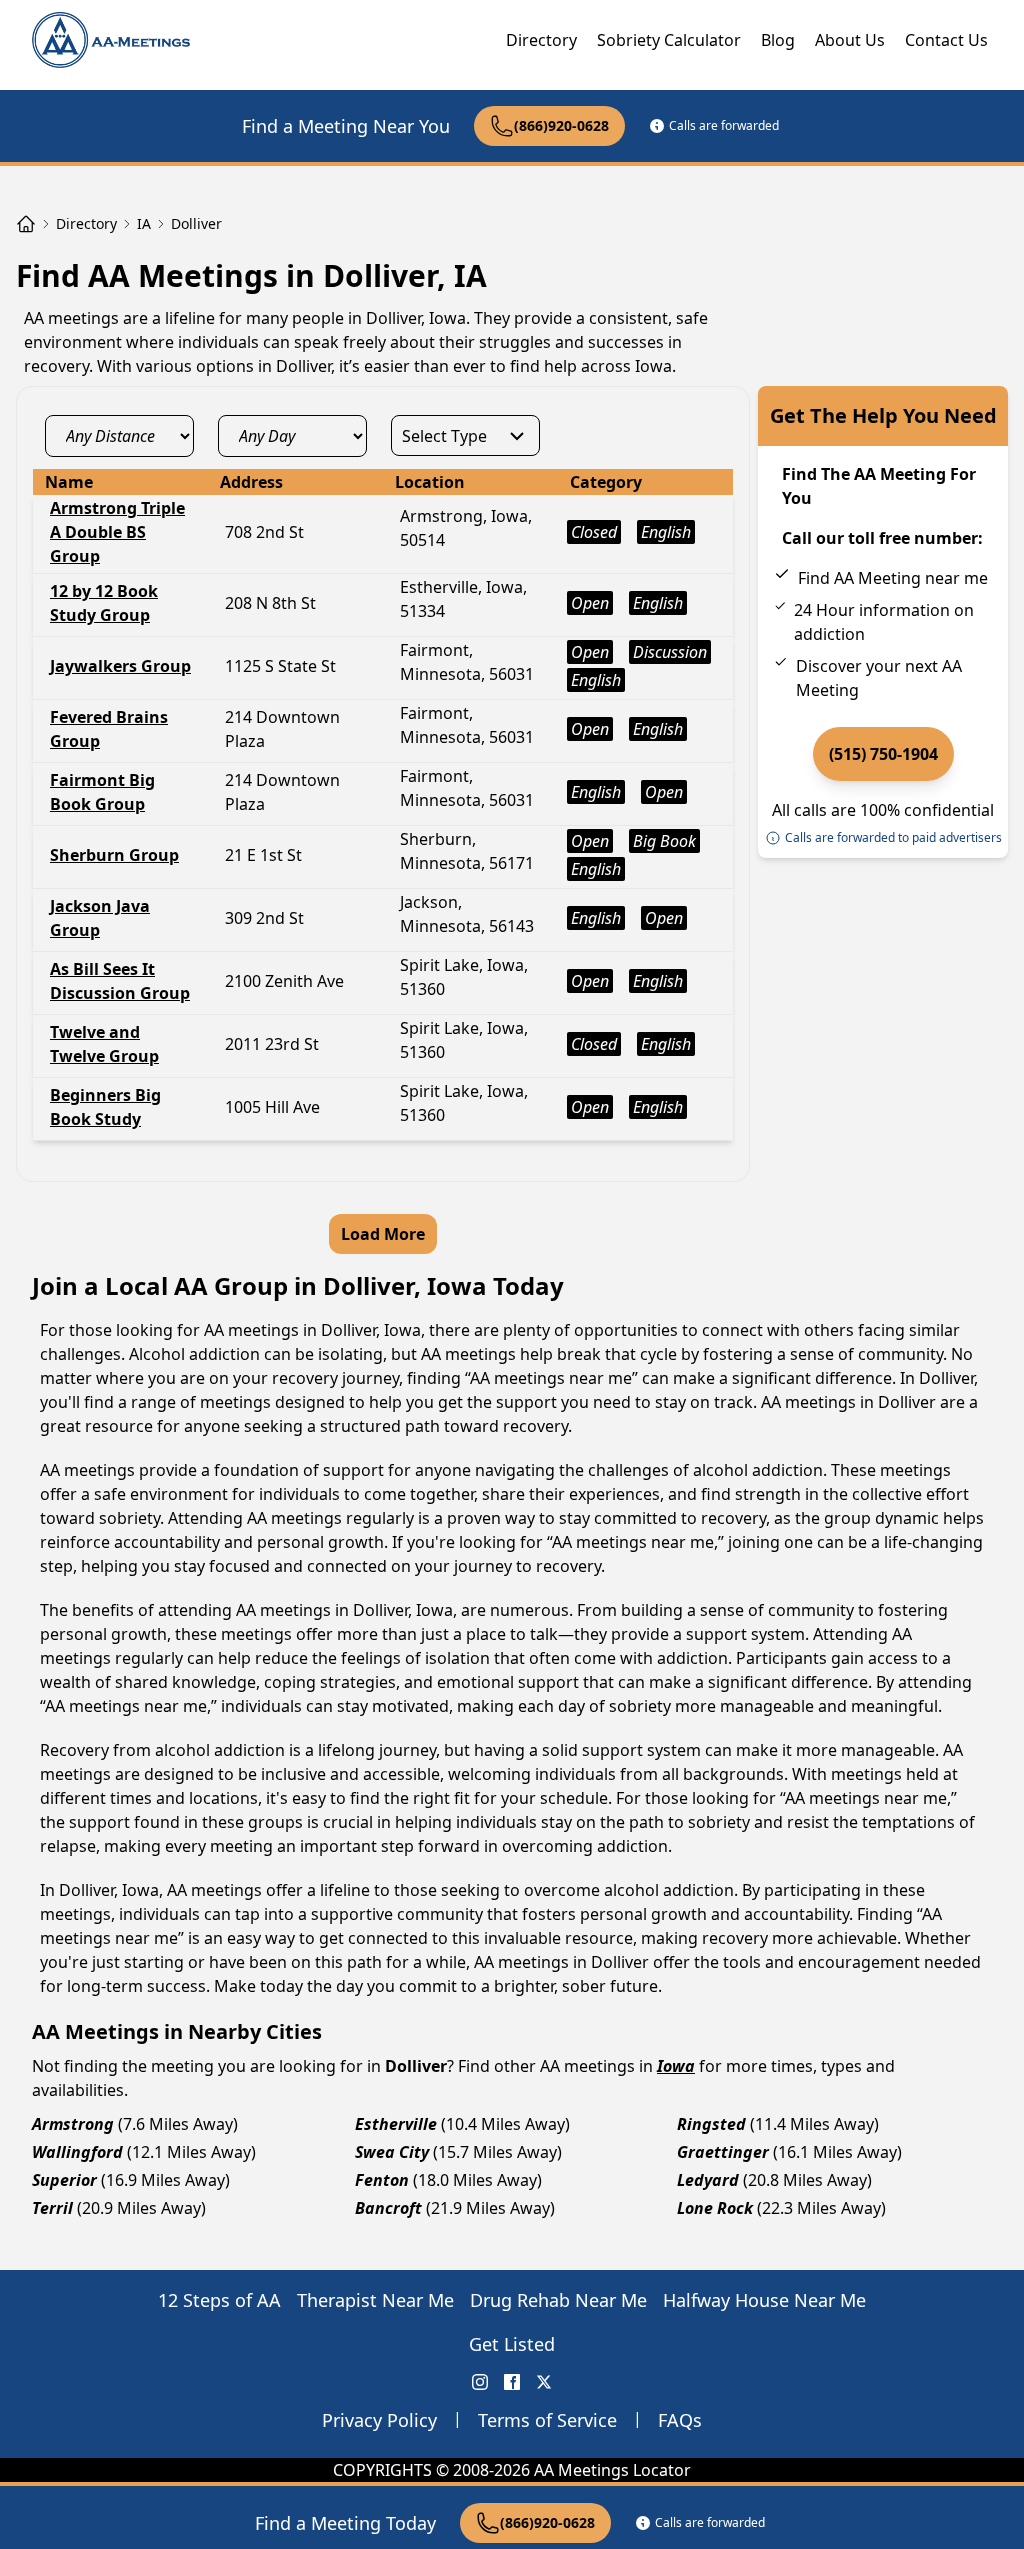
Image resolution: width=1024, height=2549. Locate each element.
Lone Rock (715, 2208)
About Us (850, 40)
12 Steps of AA (219, 2300)
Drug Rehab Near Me (558, 2300)
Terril (52, 2208)
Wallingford (77, 2152)
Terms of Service (547, 2420)
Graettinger (723, 2152)
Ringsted (711, 2124)
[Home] (26, 224)
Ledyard (708, 2180)
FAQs (680, 2420)
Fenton (382, 2180)
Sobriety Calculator (669, 40)
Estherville (396, 2124)
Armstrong (73, 2124)
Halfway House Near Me (764, 2300)
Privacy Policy (379, 2420)
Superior (64, 2180)
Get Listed (512, 2344)
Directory (541, 40)
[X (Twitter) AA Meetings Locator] (544, 2382)
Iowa (676, 2066)
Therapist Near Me (375, 2300)
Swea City (392, 2152)
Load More (383, 1234)
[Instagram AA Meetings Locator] (480, 2382)
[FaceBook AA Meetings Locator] (512, 2382)
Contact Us (946, 40)
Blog (778, 40)
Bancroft (388, 2208)
